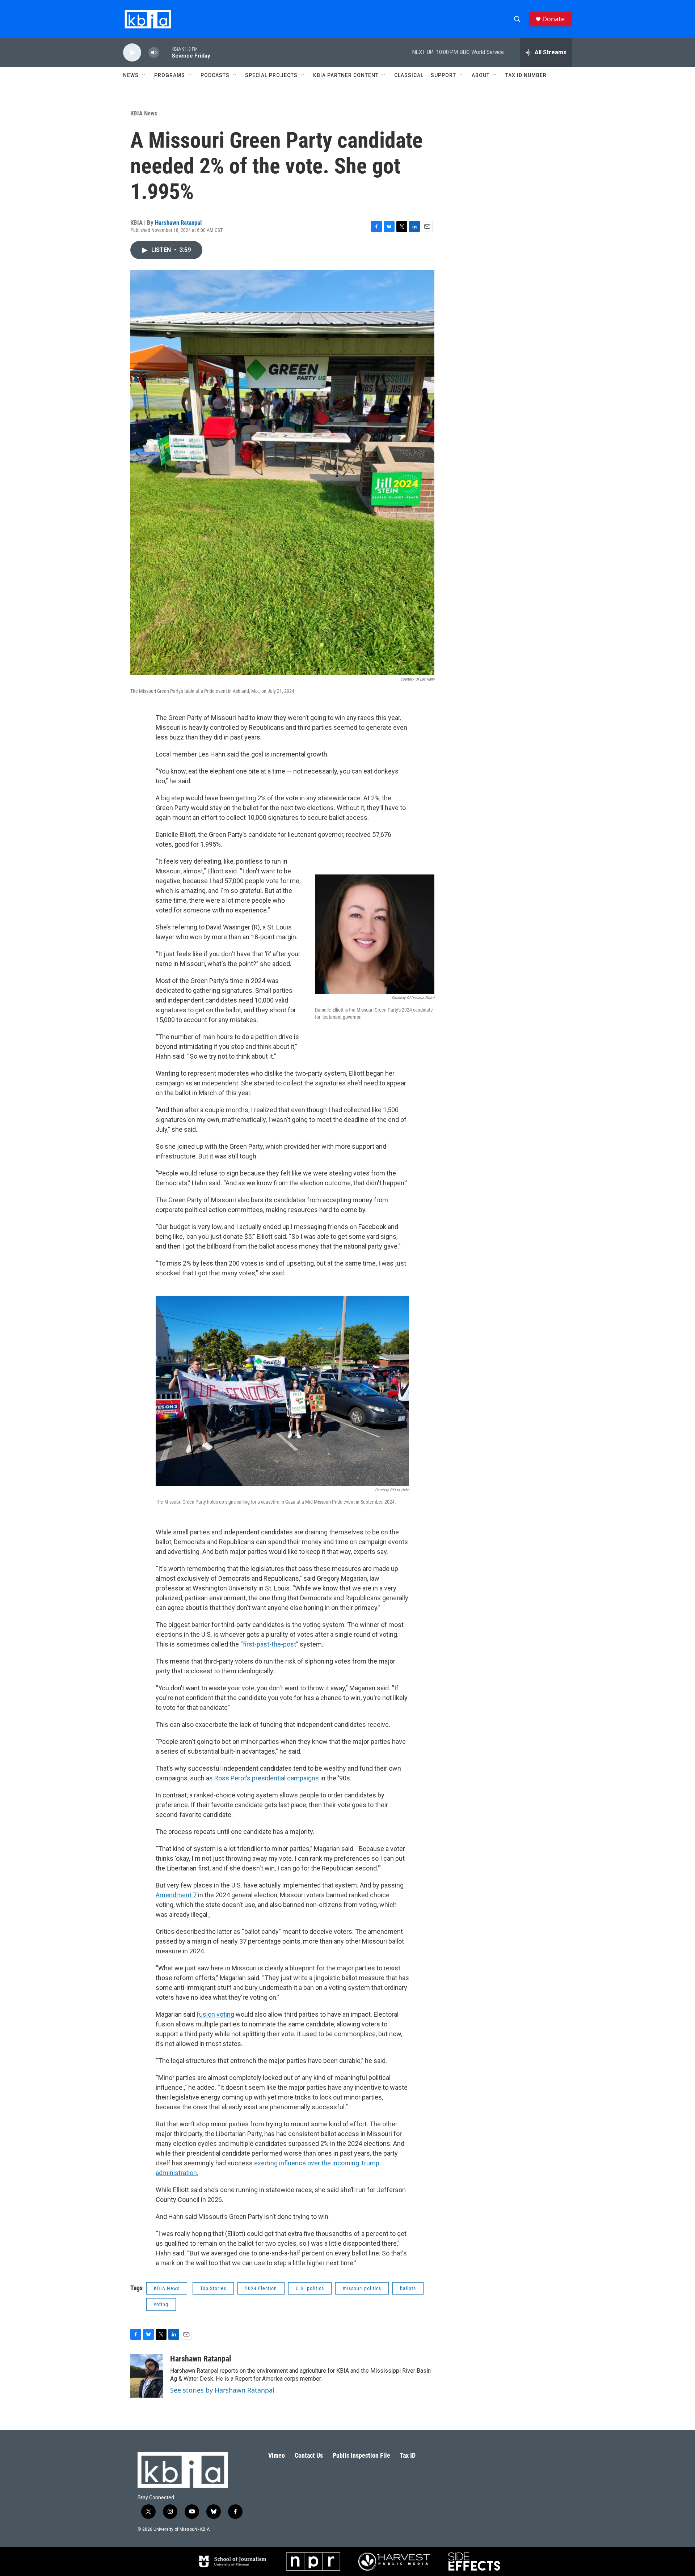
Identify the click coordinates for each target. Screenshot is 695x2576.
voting (161, 2304)
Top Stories (213, 2288)
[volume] (154, 53)
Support (443, 75)
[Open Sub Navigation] (144, 75)
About (481, 75)
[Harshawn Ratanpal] (147, 2376)
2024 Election (261, 2288)
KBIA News (144, 113)
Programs (170, 75)
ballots (408, 2288)
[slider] (165, 52)
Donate (553, 19)
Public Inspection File (361, 2455)
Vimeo (277, 2455)
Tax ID (408, 2455)
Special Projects (271, 75)
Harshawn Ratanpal (178, 223)
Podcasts (215, 75)
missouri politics (362, 2288)
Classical (409, 75)
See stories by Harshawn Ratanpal (222, 2390)
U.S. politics (310, 2288)
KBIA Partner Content (346, 75)
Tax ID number (526, 75)
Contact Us (309, 2455)
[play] (132, 53)
